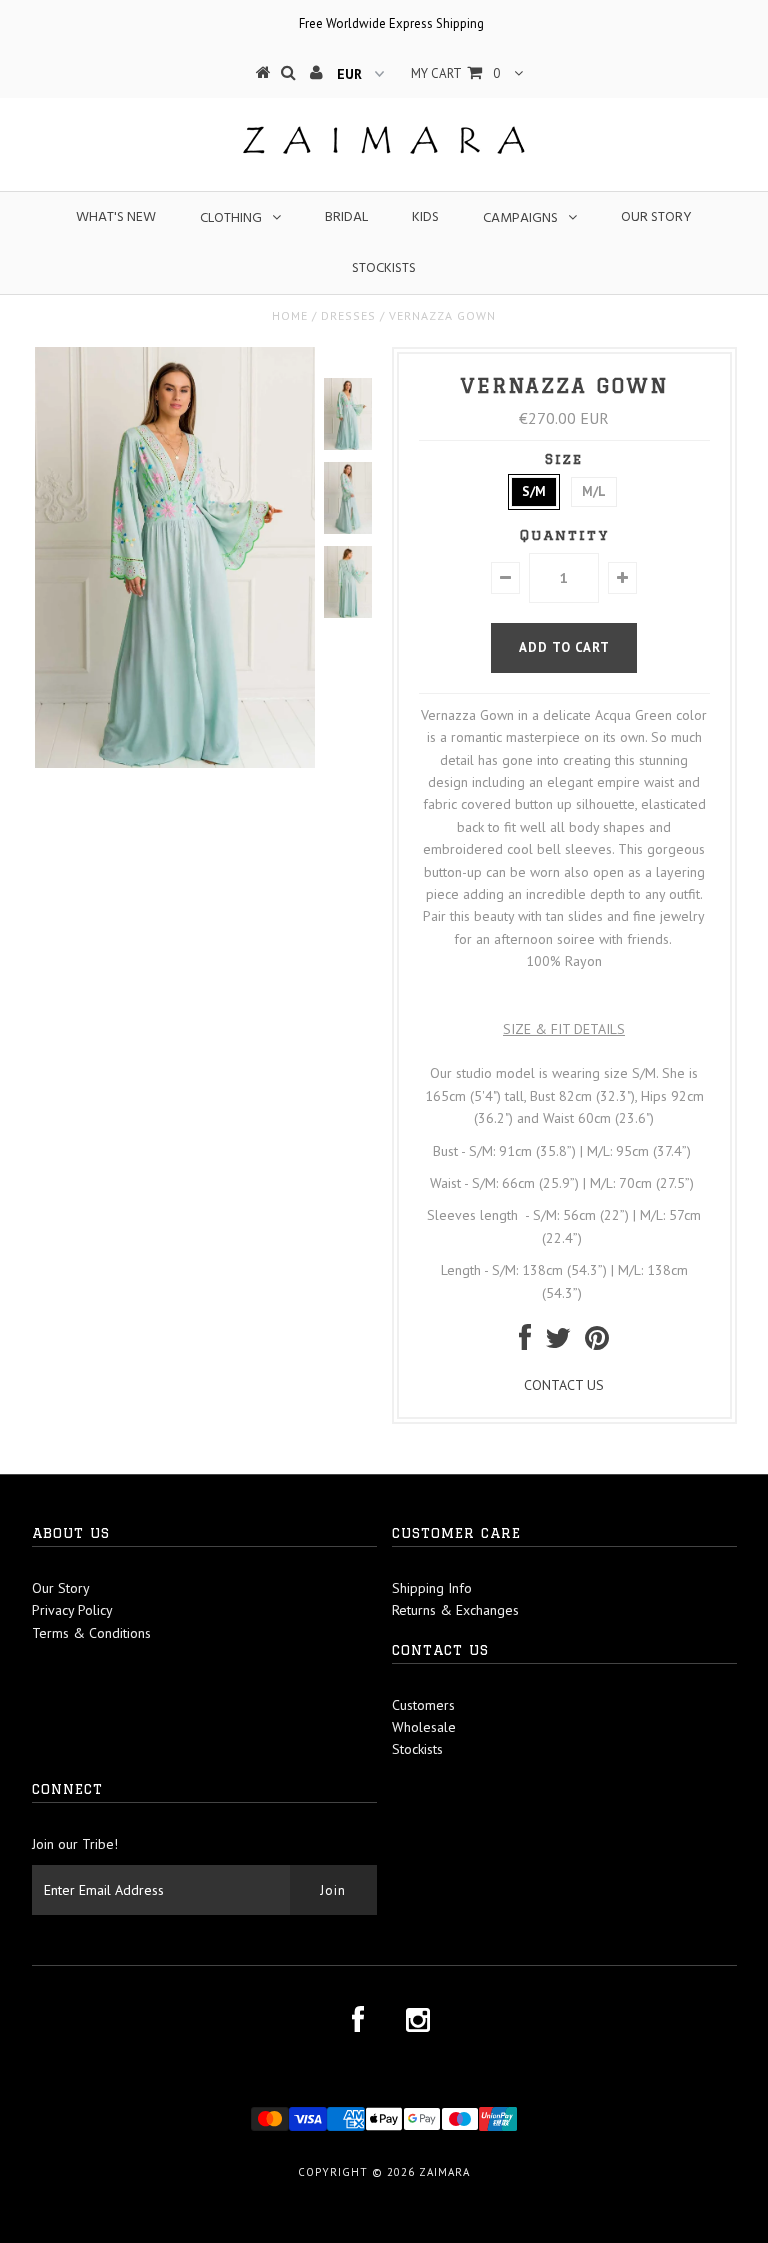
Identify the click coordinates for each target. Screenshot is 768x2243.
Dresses (348, 315)
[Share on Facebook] (525, 1343)
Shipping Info (432, 1588)
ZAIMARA (444, 2172)
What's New (116, 217)
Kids (425, 217)
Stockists (384, 268)
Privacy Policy (72, 1610)
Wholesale (424, 1727)
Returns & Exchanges (455, 1610)
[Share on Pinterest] (597, 1343)
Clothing (231, 218)
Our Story (656, 217)
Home (290, 315)
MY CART (455, 73)
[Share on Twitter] (558, 1343)
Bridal (346, 217)
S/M (534, 491)
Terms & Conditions (91, 1633)
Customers (423, 1705)
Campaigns (520, 218)
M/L (594, 491)
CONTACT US (564, 1385)
